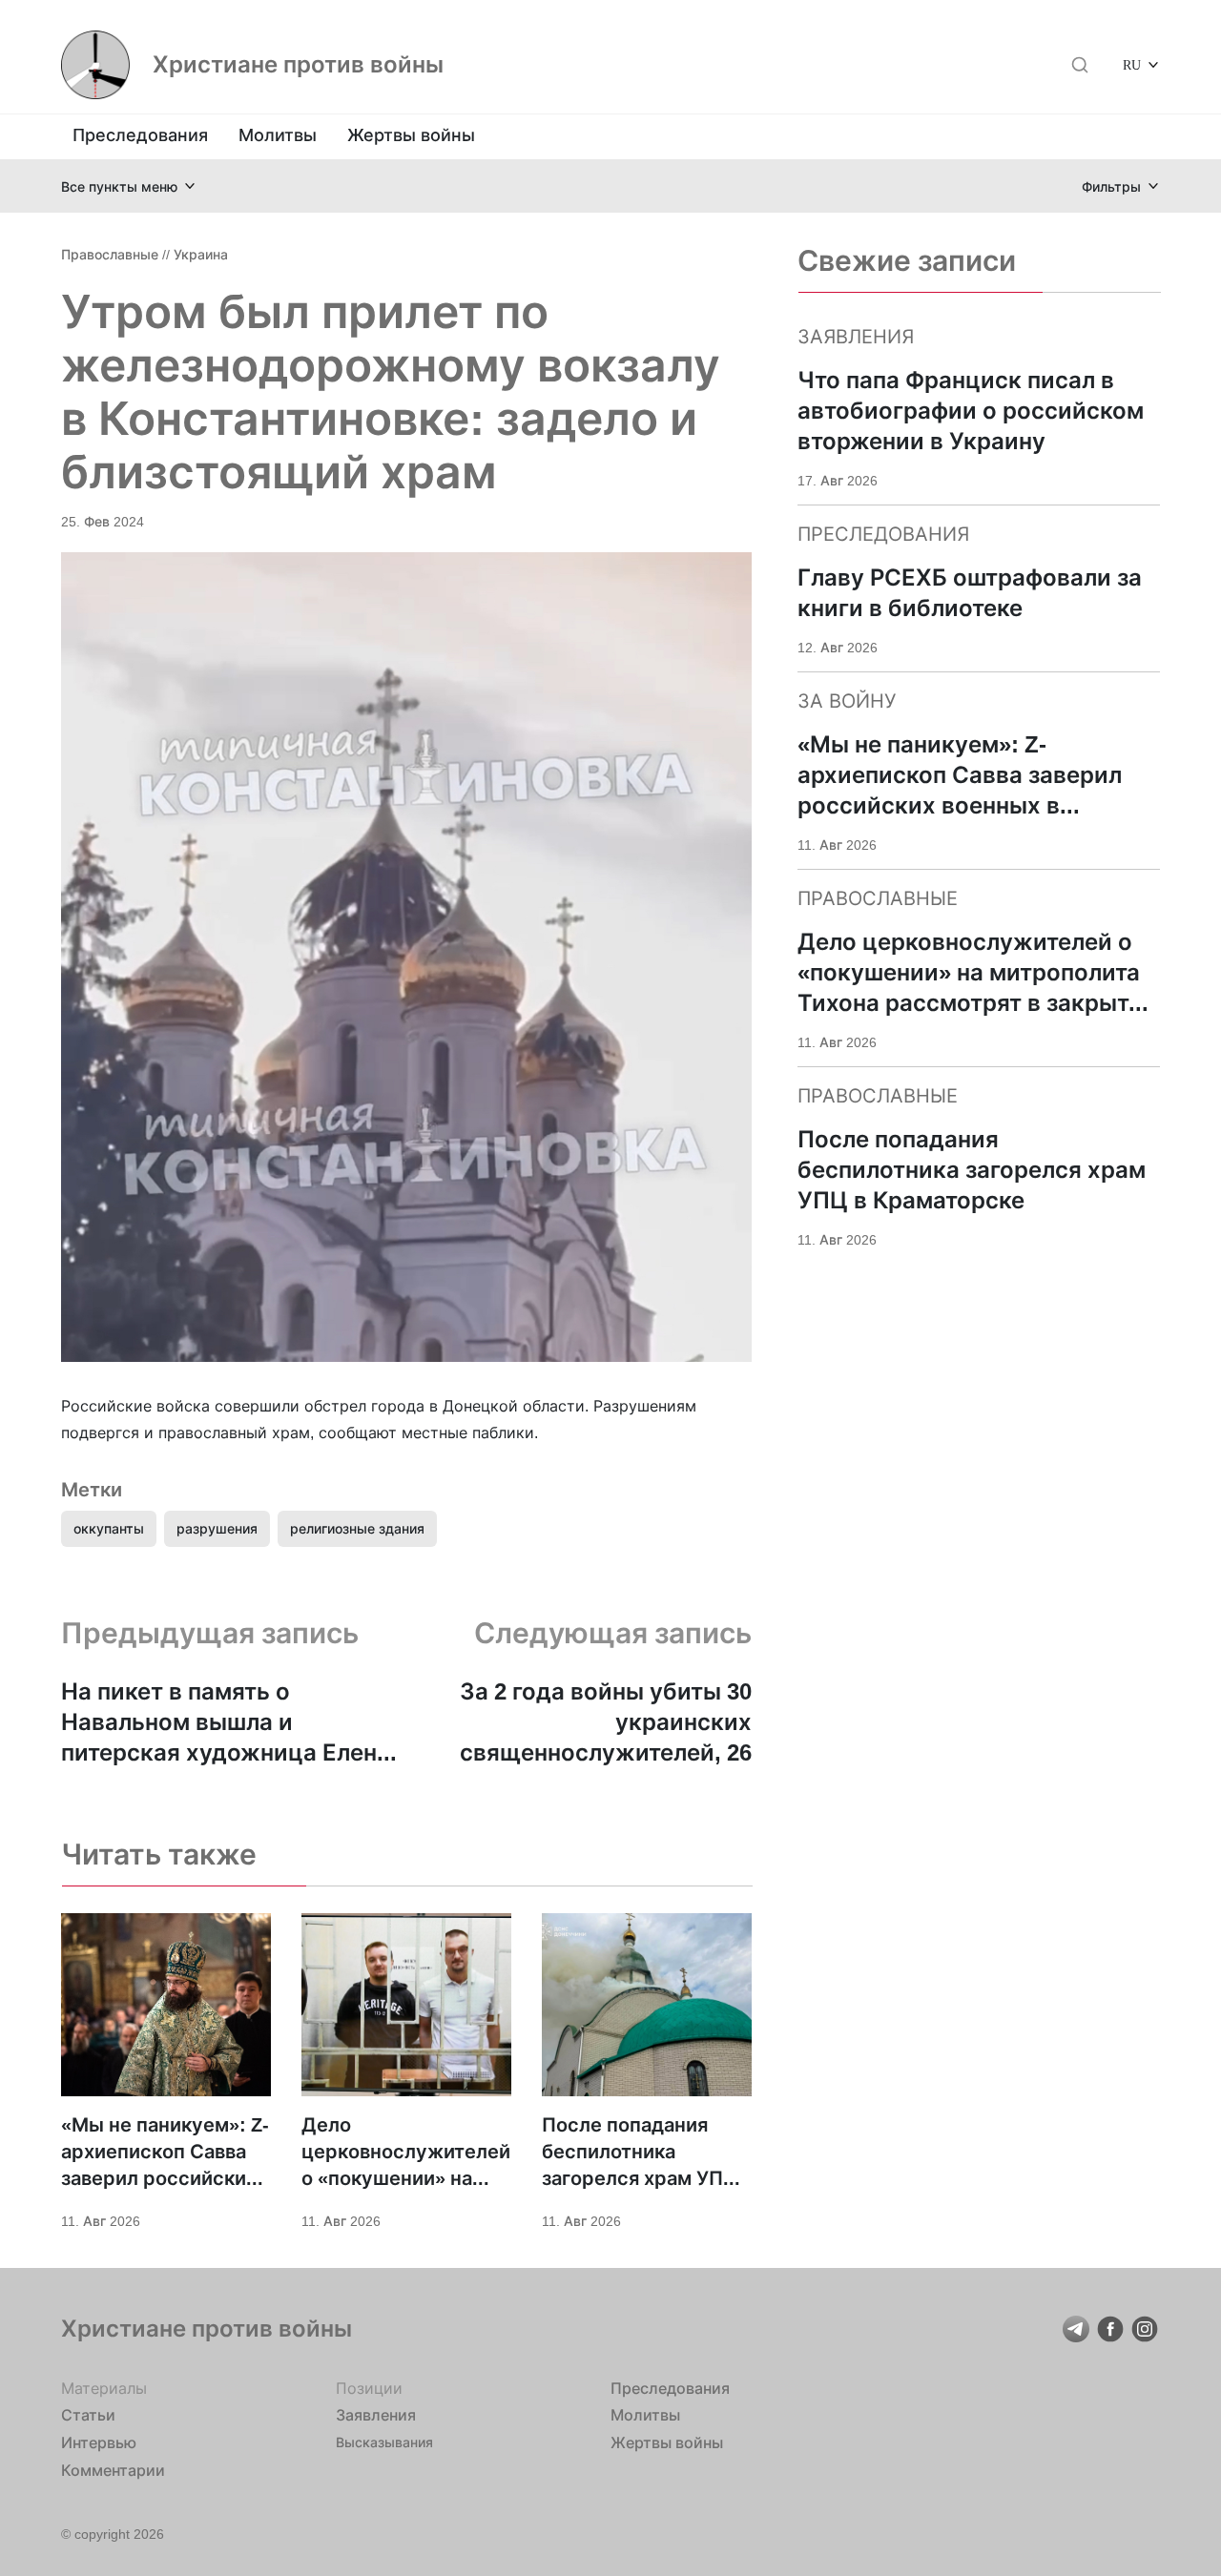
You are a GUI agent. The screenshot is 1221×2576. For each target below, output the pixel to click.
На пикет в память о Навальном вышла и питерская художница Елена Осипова (226, 1723)
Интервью (99, 2442)
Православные (110, 254)
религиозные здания (357, 1528)
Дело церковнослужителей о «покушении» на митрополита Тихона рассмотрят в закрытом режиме (406, 2153)
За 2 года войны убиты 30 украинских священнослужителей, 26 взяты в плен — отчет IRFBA (592, 1723)
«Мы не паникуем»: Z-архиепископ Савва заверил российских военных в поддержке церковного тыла (165, 2153)
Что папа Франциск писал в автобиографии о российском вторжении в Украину (971, 411)
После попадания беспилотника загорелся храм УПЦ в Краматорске (640, 2153)
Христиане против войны (298, 65)
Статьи (88, 2415)
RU (1132, 64)
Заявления (376, 2415)
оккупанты (109, 1528)
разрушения (217, 1528)
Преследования (140, 135)
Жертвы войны (411, 135)
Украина (201, 254)
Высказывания (384, 2442)
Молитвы (278, 135)
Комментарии (113, 2470)
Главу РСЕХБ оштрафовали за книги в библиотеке (970, 593)
